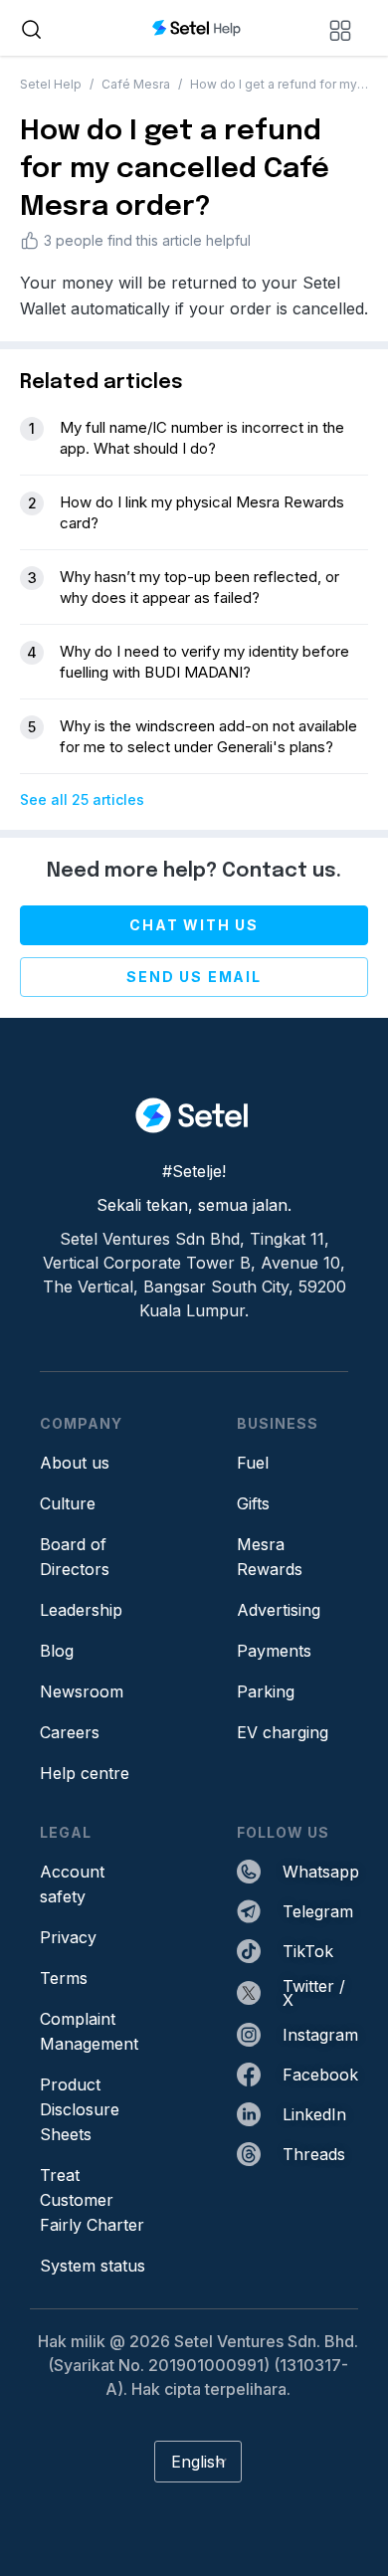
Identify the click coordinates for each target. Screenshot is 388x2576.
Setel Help (51, 84)
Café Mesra (136, 84)
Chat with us (194, 925)
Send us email (194, 977)
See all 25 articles (82, 799)
